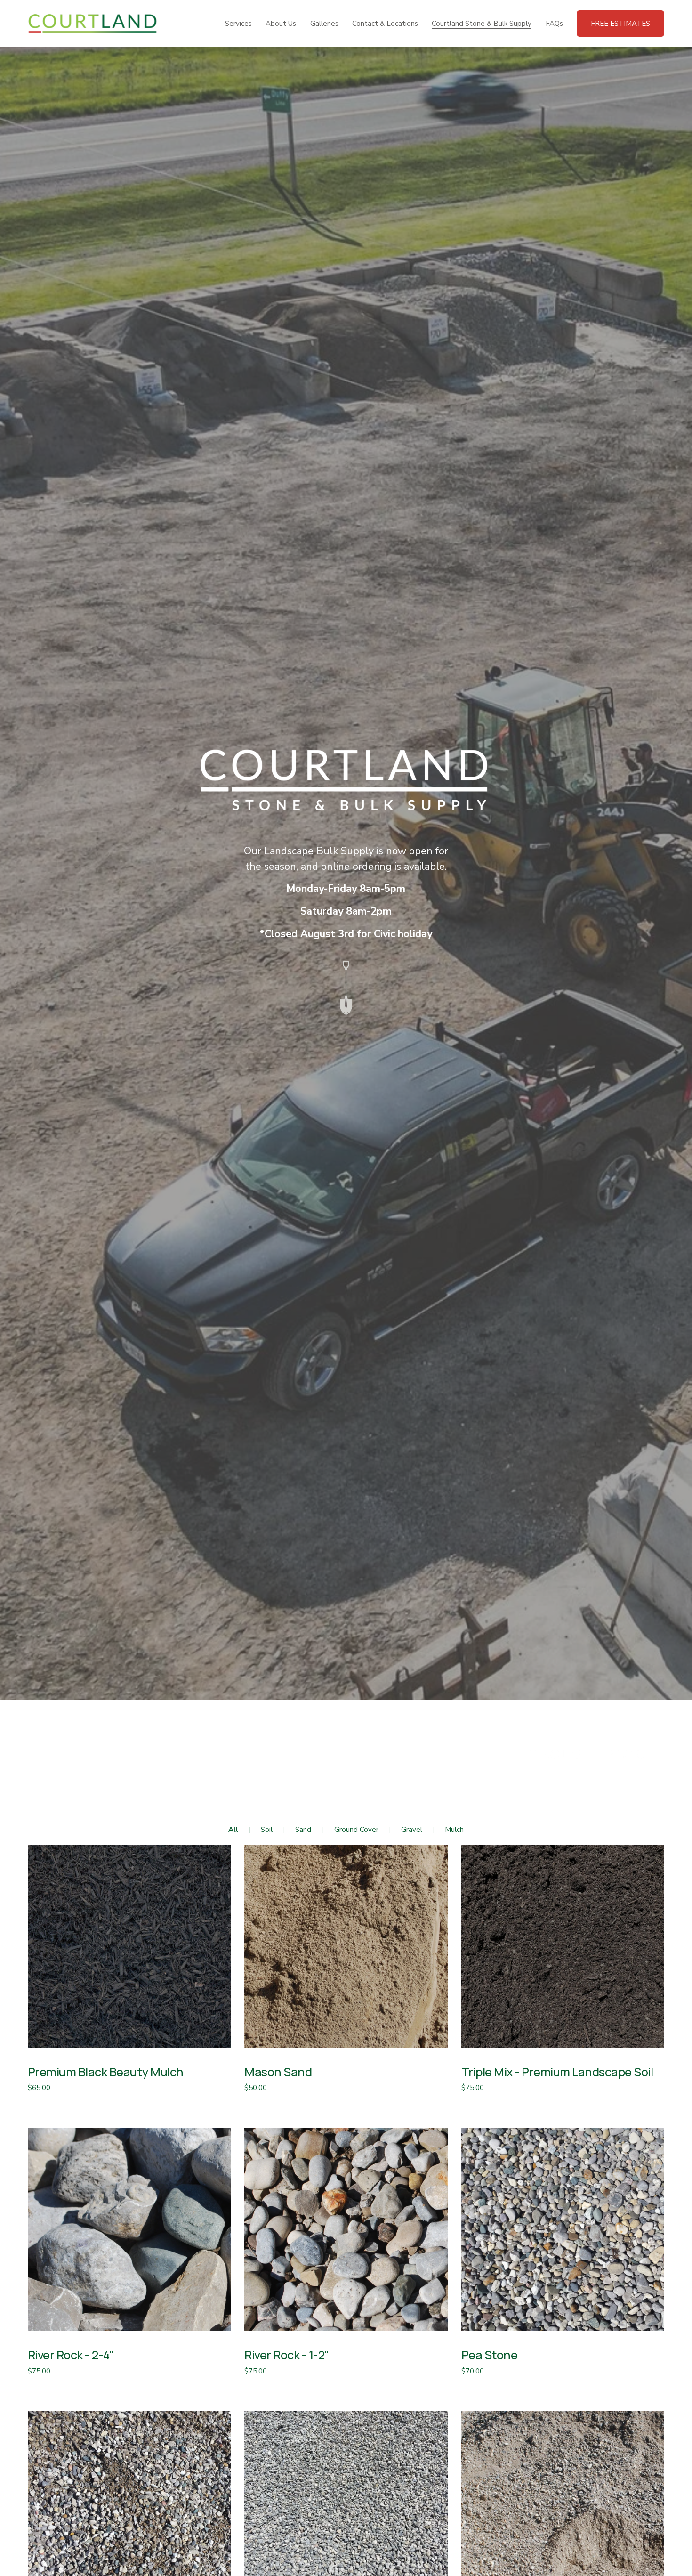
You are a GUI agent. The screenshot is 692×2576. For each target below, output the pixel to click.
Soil (267, 1830)
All (233, 1830)
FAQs (554, 24)
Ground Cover (356, 1830)
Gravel (412, 1830)
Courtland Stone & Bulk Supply (482, 24)
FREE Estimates (620, 24)
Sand (303, 1830)
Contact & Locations (385, 24)
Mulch (454, 1830)
